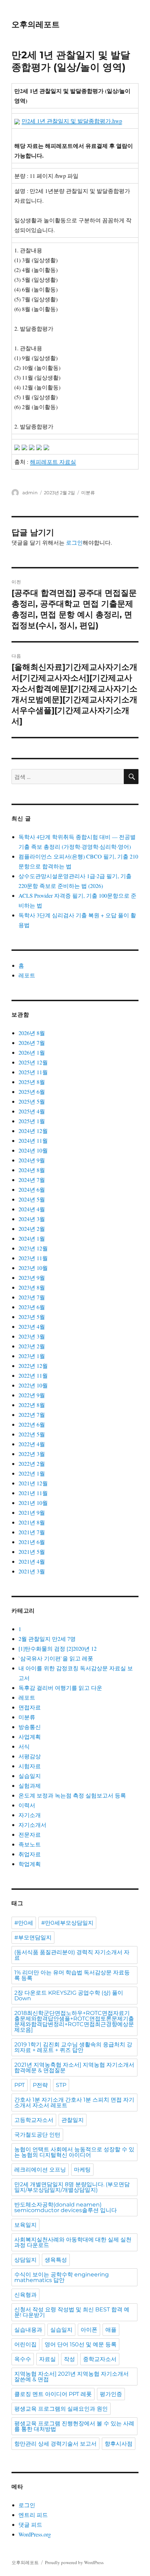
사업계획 (30, 1737)
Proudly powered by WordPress (74, 2562)
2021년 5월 (32, 1552)
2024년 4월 (32, 1209)
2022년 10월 (33, 1385)
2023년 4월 (32, 1326)
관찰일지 (73, 2120)
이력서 (27, 1805)
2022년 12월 (33, 1366)
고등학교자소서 (34, 2120)
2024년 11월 (33, 1140)
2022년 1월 (32, 1473)
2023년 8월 (32, 1287)
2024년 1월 (32, 1238)
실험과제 (30, 1785)
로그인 (74, 542)
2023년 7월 (32, 1297)
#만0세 (24, 1923)
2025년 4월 (32, 1111)
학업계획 (30, 1864)
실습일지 (30, 1776)
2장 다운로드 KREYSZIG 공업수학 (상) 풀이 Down (69, 1996)
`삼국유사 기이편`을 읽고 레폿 (56, 1658)
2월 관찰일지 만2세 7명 (47, 1639)
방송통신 (30, 1727)
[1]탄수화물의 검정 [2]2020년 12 (58, 1648)
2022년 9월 (32, 1395)
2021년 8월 (32, 1522)
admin (30, 493)
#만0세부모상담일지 (67, 1923)
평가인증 (111, 2394)
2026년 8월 (32, 1033)
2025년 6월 (32, 1092)
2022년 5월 (32, 1434)
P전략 (40, 2085)
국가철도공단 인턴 (37, 2135)
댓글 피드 (30, 2524)
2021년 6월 (32, 1542)
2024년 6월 (32, 1189)
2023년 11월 (33, 1258)
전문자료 (30, 1834)
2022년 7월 (32, 1415)
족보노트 (30, 1844)
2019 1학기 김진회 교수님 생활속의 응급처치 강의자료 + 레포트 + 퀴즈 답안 (73, 2047)
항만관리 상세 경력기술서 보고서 (55, 2444)
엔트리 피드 (33, 2515)
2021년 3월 (32, 1571)
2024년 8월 (32, 1170)
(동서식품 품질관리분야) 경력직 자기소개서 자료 (72, 1955)
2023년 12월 (33, 1248)
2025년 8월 (32, 1082)
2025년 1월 (32, 1121)
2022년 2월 (32, 1463)
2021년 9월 (32, 1512)
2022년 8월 (32, 1405)
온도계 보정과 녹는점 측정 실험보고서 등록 (72, 1795)
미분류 (88, 493)
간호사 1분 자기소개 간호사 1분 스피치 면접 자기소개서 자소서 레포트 (74, 2103)
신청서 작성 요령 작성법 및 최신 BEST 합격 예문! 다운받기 (72, 2312)
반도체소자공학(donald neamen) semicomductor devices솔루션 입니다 (66, 2207)
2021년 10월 (33, 1503)
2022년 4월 (32, 1444)
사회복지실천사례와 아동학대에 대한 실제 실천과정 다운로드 (73, 2242)
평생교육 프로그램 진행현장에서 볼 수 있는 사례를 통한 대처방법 (74, 2426)
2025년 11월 (33, 1072)
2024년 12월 (33, 1131)
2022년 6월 (32, 1424)
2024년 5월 (32, 1199)
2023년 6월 (32, 1307)
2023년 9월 (32, 1278)
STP (61, 2085)
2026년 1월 (32, 1052)
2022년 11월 (33, 1375)
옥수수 (23, 2359)
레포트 (27, 975)
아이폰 (89, 2330)
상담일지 (25, 2260)
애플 (111, 2330)
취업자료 (30, 1854)
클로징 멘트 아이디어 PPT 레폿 (53, 2394)
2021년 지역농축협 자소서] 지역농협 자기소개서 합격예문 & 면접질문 (74, 2068)
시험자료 (30, 1766)
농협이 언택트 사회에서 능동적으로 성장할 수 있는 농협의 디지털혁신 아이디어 (74, 2152)
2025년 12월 (33, 1062)
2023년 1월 (32, 1356)
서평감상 (30, 1756)
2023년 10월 (33, 1268)
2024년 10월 (33, 1150)
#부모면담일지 (33, 1938)
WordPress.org (35, 2534)
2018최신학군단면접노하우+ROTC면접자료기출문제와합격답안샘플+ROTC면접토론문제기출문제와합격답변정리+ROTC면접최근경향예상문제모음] (74, 2021)
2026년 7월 (32, 1043)
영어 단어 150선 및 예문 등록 (81, 2344)
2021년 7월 (32, 1532)
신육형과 (25, 2295)
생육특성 (56, 2260)
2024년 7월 (32, 1180)
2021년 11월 (33, 1493)
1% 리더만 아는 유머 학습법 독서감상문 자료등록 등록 (72, 1975)
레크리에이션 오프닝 (40, 2170)
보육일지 (25, 2225)
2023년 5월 (32, 1317)
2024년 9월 (32, 1160)
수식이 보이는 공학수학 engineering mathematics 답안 (62, 2277)
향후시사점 (119, 2444)
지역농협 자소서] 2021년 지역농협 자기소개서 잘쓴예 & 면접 (72, 2377)
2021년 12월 (33, 1483)
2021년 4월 (32, 1561)
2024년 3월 (32, 1219)
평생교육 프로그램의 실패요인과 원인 (61, 2409)
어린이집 (25, 2344)
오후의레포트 (36, 24)
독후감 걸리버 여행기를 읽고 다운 (60, 1688)
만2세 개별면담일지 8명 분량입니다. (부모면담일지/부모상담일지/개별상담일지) (72, 2187)
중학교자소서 (100, 2359)
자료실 (47, 2359)
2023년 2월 (32, 1346)
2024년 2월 (32, 1229)
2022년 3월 (32, 1454)
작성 (69, 2359)
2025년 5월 (32, 1101)
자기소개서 (32, 1825)
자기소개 (30, 1815)
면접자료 (30, 1707)
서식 (24, 1746)
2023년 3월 (32, 1336)
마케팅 (82, 2170)
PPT (20, 2085)
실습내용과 (28, 2330)
